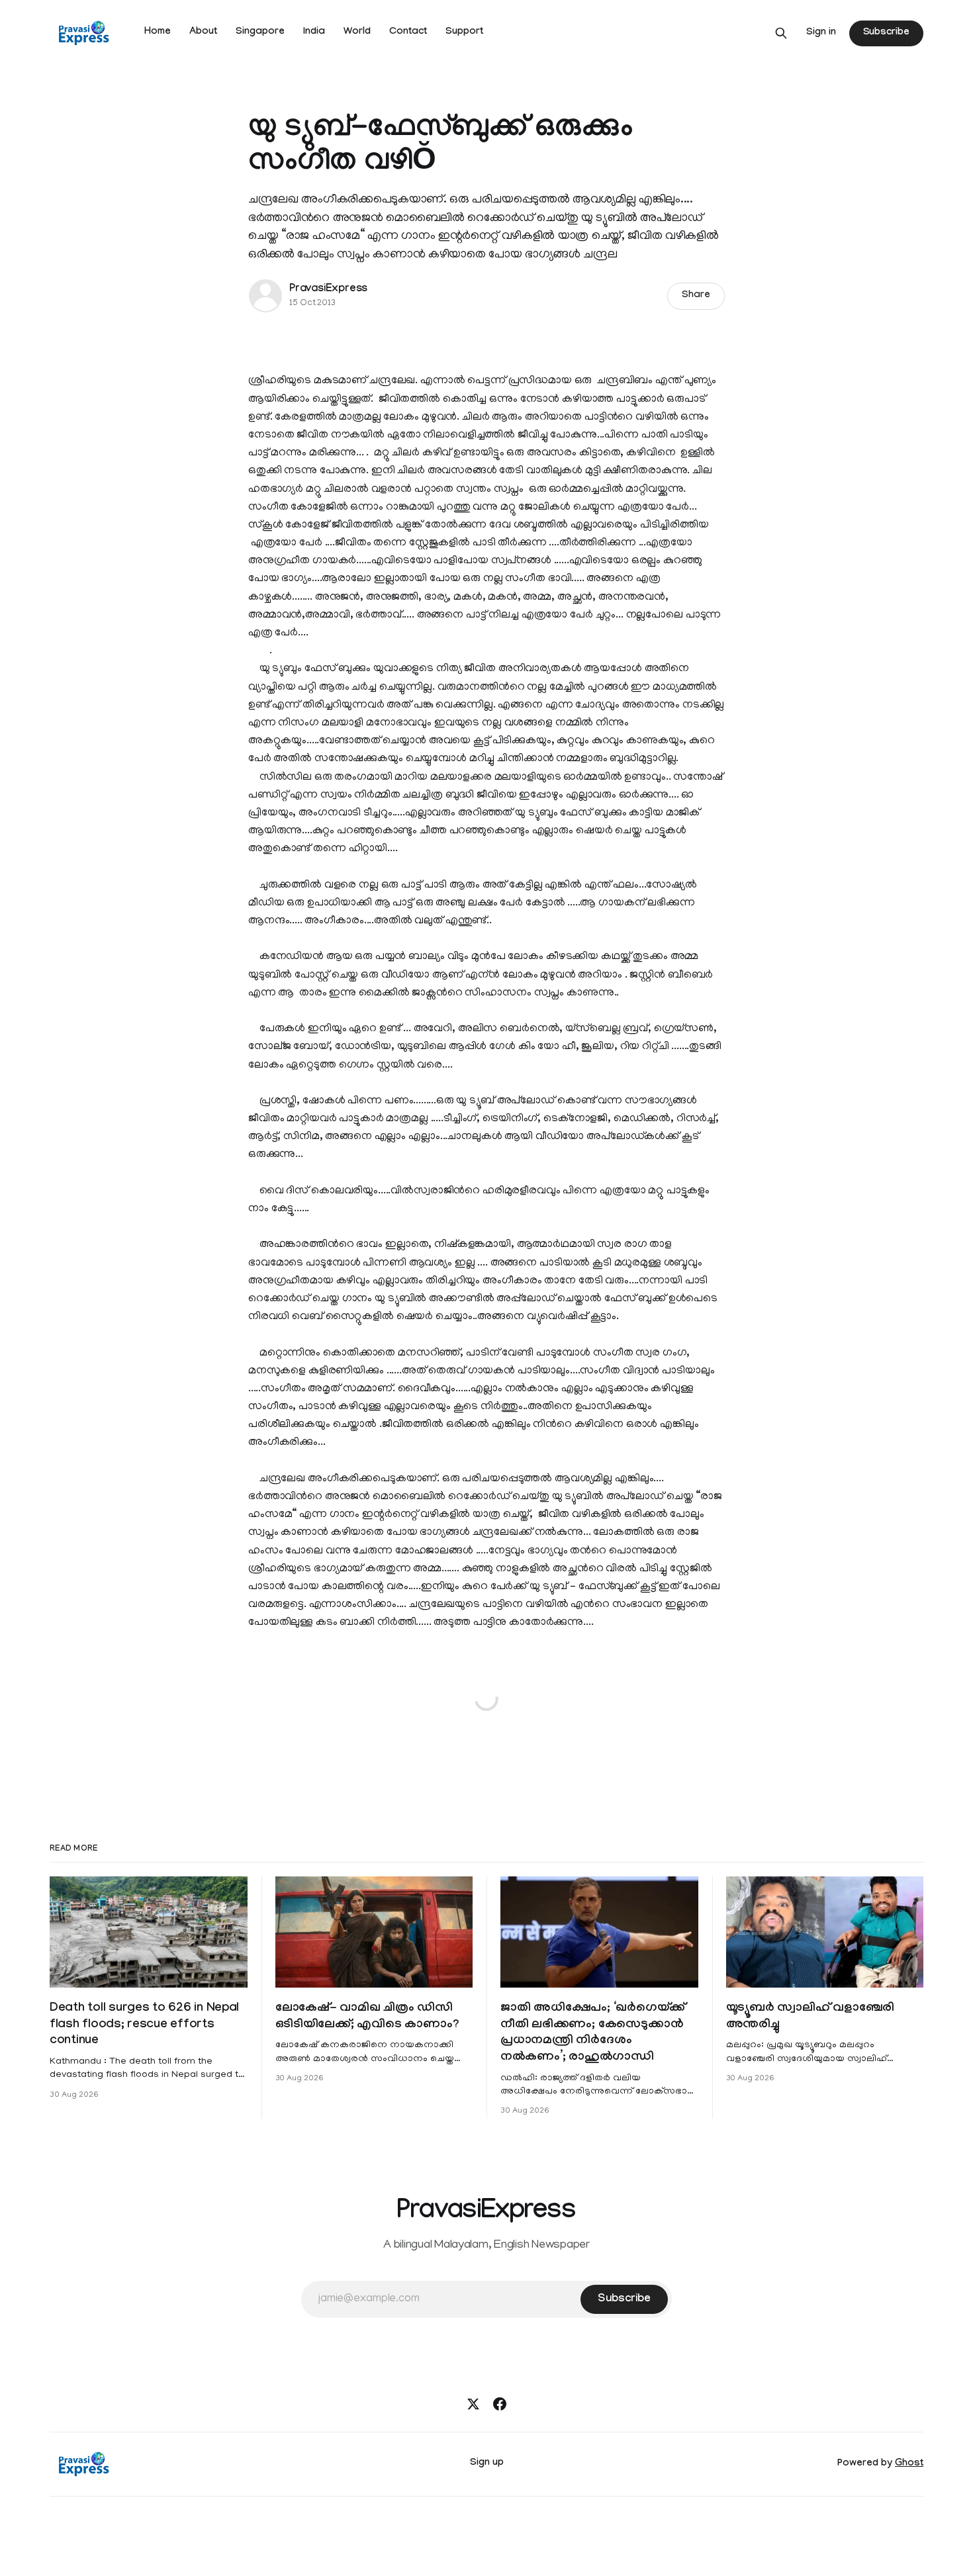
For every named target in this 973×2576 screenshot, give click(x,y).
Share (696, 296)
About (203, 32)
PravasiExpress (328, 290)
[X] (473, 2404)
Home (158, 32)
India (314, 32)
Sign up (487, 2463)
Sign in (821, 33)
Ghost (909, 2464)
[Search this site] (781, 33)
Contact (408, 32)
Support (464, 32)
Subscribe (886, 33)
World (357, 32)
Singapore (260, 32)
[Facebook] (500, 2404)
